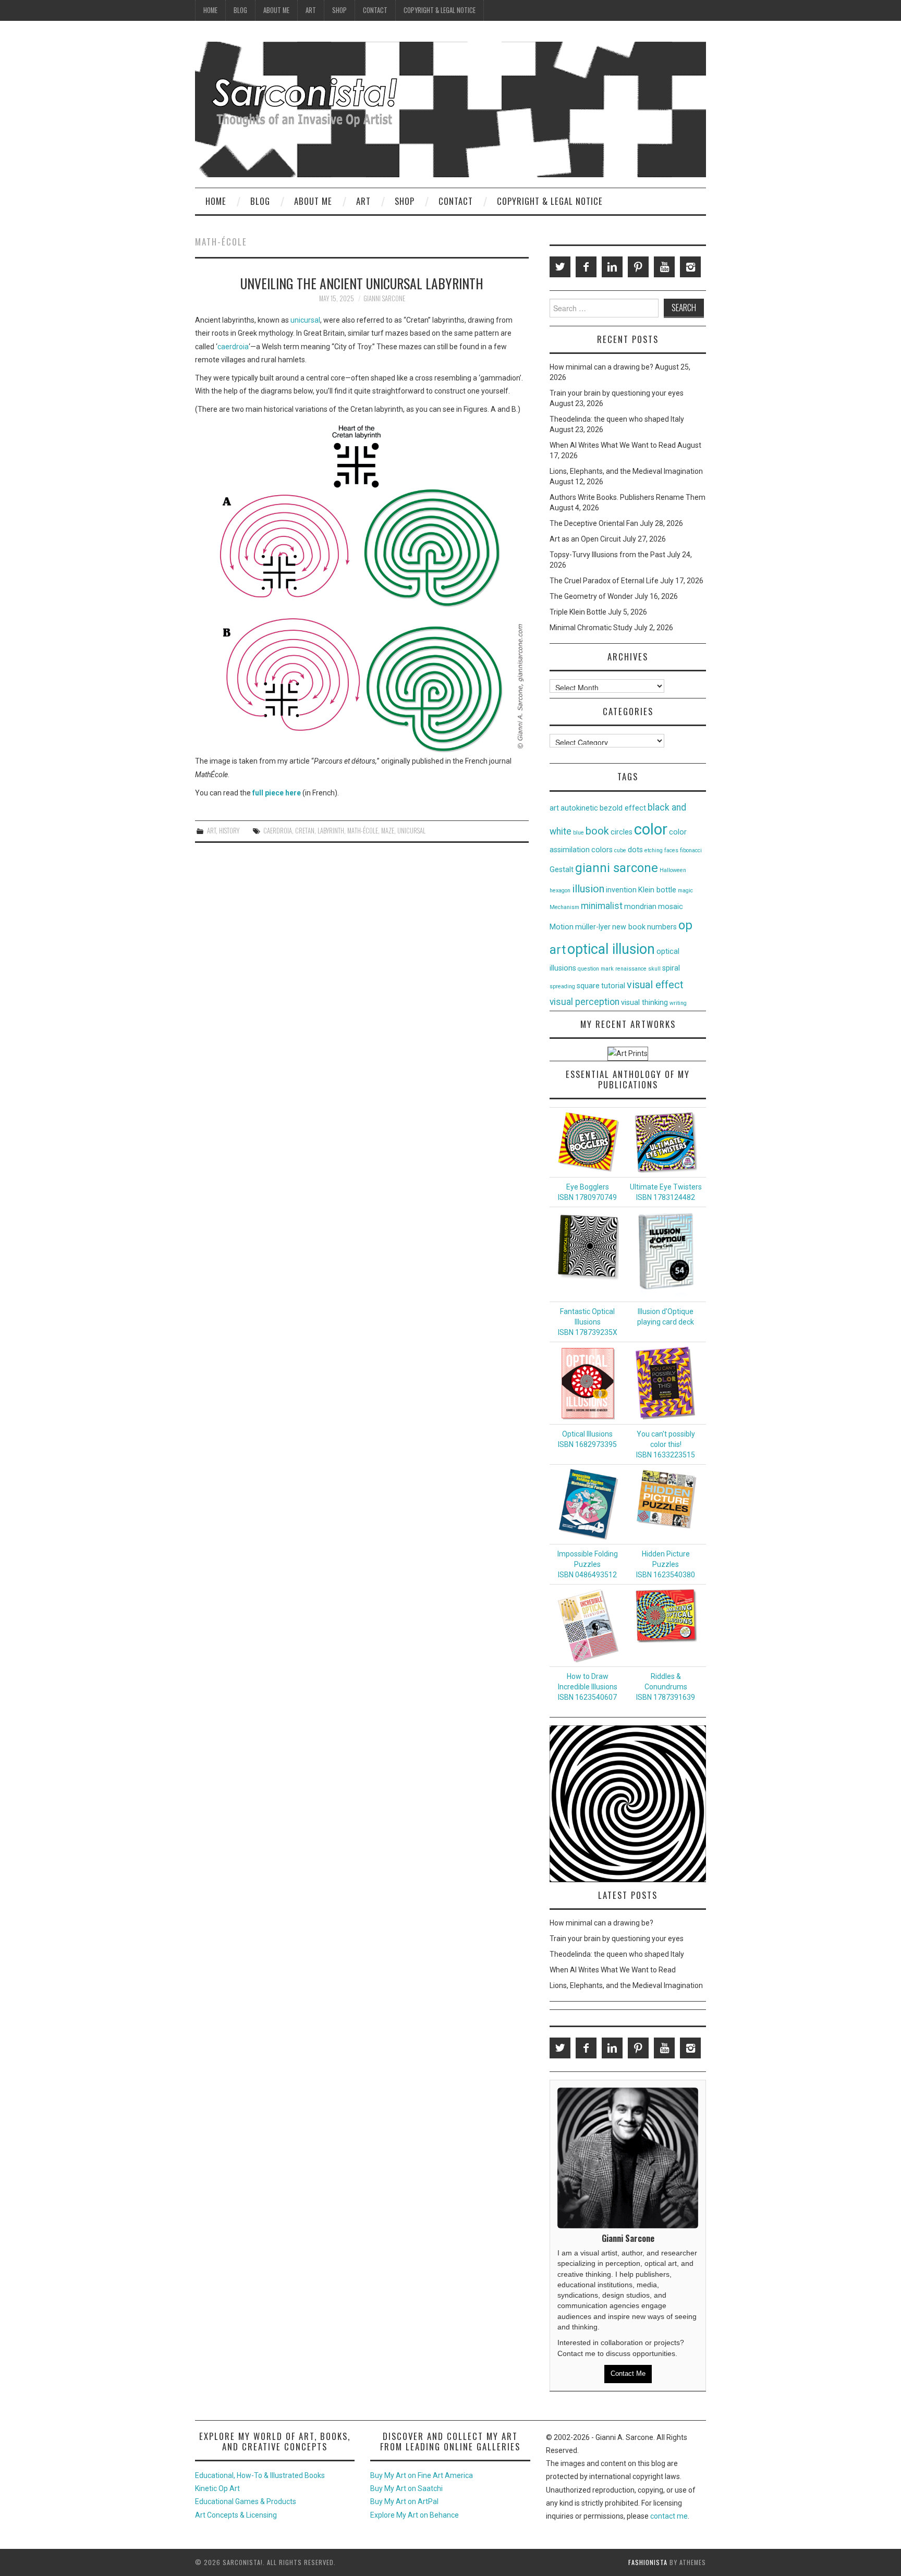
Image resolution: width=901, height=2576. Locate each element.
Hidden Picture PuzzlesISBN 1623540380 (666, 1564)
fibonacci (691, 850)
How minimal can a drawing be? (601, 367)
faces (671, 850)
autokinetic (579, 808)
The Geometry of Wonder (591, 596)
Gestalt (562, 870)
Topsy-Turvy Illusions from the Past (607, 555)
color (651, 829)
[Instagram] (690, 267)
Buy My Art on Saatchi (406, 2488)
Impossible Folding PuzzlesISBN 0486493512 (588, 1564)
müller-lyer (593, 927)
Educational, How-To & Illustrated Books (260, 2475)
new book (629, 927)
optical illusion (611, 949)
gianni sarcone (617, 868)
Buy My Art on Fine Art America (422, 2475)
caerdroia (233, 347)
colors (602, 850)
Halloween (673, 870)
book (597, 831)
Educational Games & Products (246, 2501)
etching (654, 850)
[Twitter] (560, 267)
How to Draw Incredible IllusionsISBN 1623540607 (588, 1687)
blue (579, 833)
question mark (596, 969)
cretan (305, 831)
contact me (669, 2516)
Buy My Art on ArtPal (404, 2501)
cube (620, 850)
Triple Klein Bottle (578, 612)
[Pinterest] (638, 267)
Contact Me (628, 2373)
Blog (240, 10)
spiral (671, 968)
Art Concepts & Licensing (236, 2515)
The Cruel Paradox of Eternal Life (604, 581)
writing (678, 1003)
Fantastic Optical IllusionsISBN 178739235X (588, 1322)
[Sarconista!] (451, 109)
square (588, 986)
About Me (276, 10)
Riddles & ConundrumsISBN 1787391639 (666, 1687)
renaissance (631, 969)
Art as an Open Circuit (585, 539)
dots (635, 850)
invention (621, 890)
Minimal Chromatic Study (591, 628)
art (554, 808)
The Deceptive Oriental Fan (594, 523)
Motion (562, 927)
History (229, 831)
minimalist (602, 906)
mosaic (671, 907)
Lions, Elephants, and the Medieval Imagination (626, 471)
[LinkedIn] (612, 267)
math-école (363, 831)
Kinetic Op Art (217, 2488)
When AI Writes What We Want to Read (613, 445)
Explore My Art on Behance (415, 2515)
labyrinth (331, 831)
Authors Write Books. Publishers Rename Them (628, 497)
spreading (562, 986)
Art (311, 10)
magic (685, 891)
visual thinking (644, 1003)
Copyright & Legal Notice (440, 10)
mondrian (640, 907)
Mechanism (564, 907)
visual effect (655, 985)
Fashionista (648, 2562)
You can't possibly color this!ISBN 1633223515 (666, 1444)
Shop (339, 10)
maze (388, 831)
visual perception (585, 1002)
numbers (662, 927)
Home (210, 10)
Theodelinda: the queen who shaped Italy (617, 419)
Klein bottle (657, 890)
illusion (588, 889)
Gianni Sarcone (384, 298)
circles (622, 832)
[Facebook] (586, 267)
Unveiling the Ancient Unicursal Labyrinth (362, 283)
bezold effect (623, 808)
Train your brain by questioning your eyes (617, 393)
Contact (375, 10)
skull (654, 969)
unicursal (305, 320)
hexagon (560, 891)
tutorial (613, 986)
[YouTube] (664, 267)
